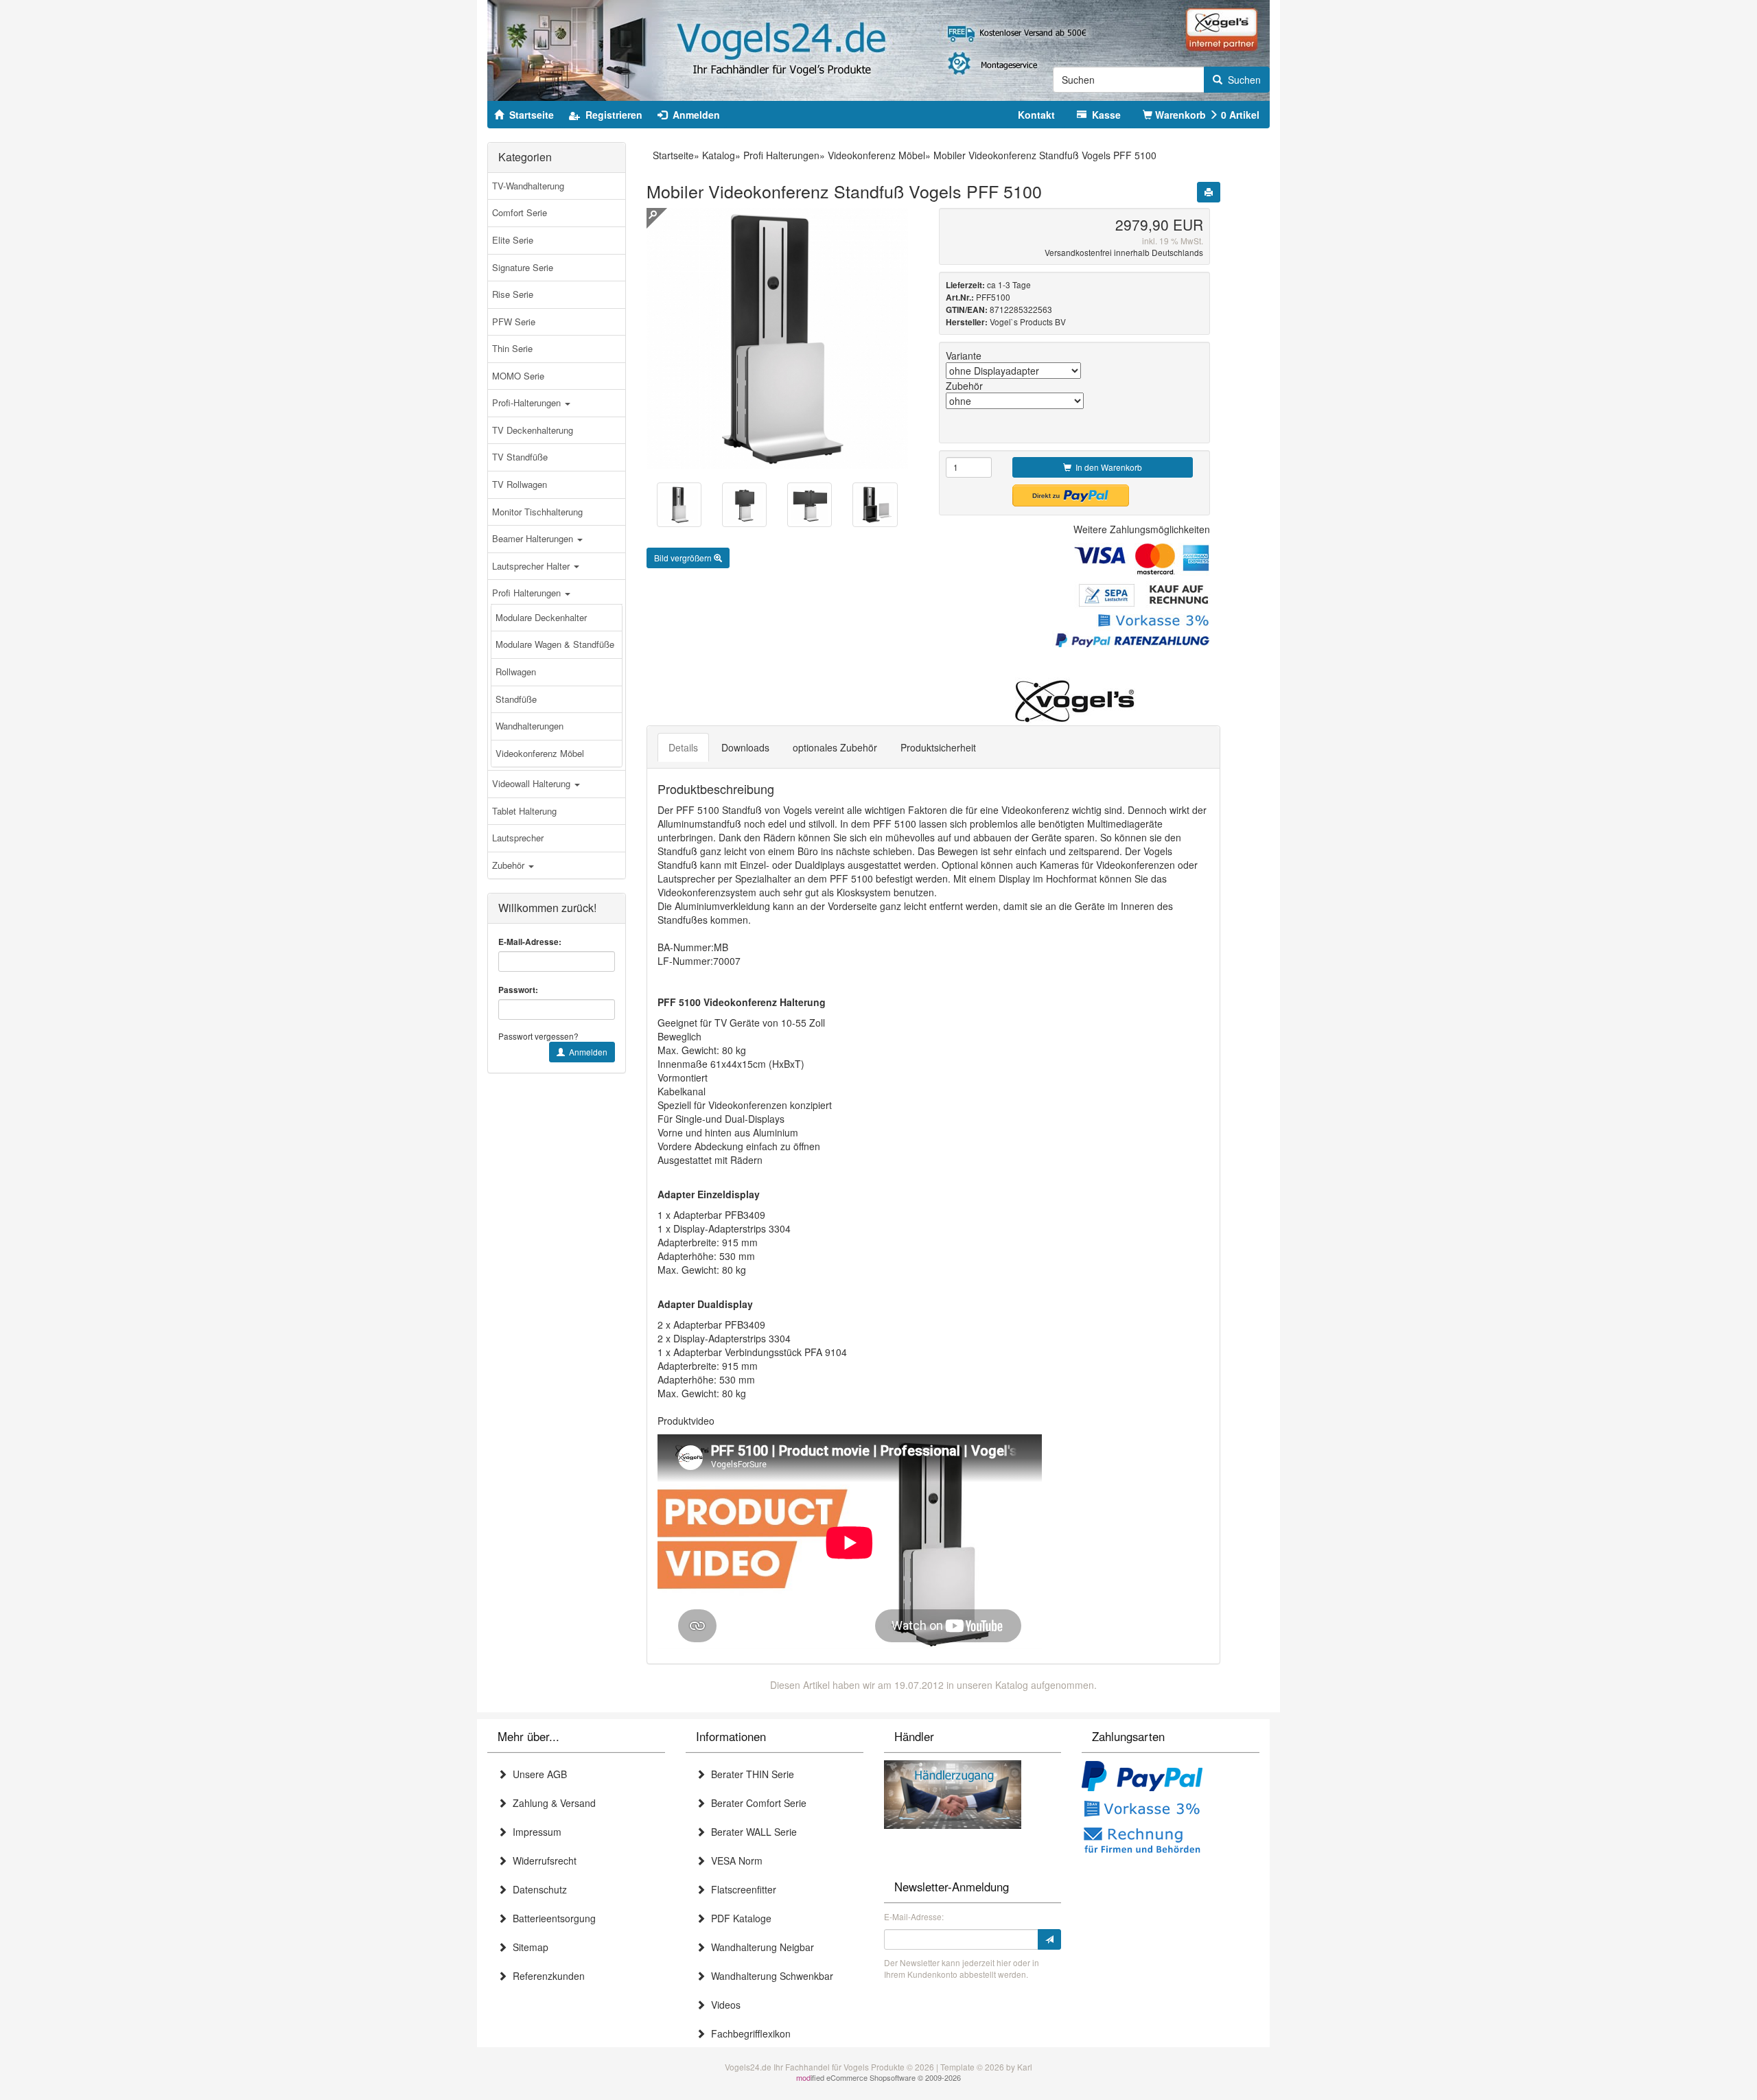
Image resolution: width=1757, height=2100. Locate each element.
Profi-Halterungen (528, 402)
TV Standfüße (520, 457)
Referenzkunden (546, 1976)
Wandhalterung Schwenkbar (769, 1976)
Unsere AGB (537, 1774)
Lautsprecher (518, 838)
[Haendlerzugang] (953, 1793)
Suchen (1242, 80)
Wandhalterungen (530, 726)
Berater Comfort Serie (756, 1803)
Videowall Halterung (533, 783)
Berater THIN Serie (750, 1774)
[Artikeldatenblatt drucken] (1209, 192)
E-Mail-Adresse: (530, 942)
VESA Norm (734, 1860)
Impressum (534, 1832)
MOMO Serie (518, 376)
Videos (723, 2005)
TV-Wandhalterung (528, 186)
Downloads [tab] (745, 747)
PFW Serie (514, 322)
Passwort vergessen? (538, 1036)
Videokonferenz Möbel (540, 753)
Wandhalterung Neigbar (760, 1947)
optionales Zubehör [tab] (835, 747)
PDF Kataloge (738, 1918)
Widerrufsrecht (542, 1860)
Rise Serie (513, 294)
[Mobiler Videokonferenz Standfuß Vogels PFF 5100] (679, 505)
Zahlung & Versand (551, 1803)
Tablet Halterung (524, 811)
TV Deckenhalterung (533, 430)
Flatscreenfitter (741, 1889)
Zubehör (510, 865)
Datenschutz (537, 1889)
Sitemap (528, 1947)
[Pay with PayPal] (1142, 1777)
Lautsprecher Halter (532, 566)
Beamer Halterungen (534, 538)
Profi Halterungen (528, 593)
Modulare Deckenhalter (541, 617)
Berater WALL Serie (751, 1832)
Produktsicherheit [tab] (938, 747)
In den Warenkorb (1107, 467)
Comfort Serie (520, 212)
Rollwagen (516, 672)
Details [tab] (683, 747)
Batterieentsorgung (551, 1918)
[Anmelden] (1049, 1939)
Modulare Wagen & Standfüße (555, 644)
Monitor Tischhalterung (537, 512)
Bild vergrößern (684, 558)
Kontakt (1036, 115)
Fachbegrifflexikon (748, 2033)
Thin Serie (512, 348)
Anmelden (586, 1052)
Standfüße (516, 699)
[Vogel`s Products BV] (1075, 701)
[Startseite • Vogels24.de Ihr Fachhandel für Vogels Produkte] (878, 49)
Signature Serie (523, 267)
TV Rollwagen (520, 484)
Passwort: (518, 990)
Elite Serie (513, 240)
